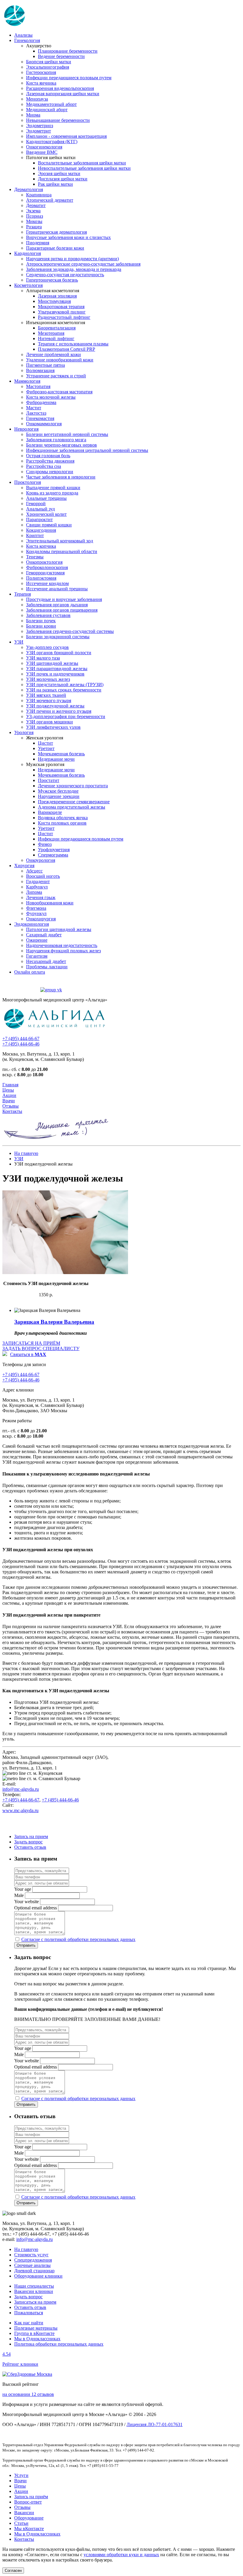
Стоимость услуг (31, 2255)
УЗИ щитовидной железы (52, 663)
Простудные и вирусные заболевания (64, 599)
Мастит (34, 408)
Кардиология (28, 253)
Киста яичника (41, 83)
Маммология (27, 381)
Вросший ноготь (43, 876)
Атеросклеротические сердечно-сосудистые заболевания (83, 264)
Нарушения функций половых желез (63, 951)
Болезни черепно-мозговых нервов (61, 445)
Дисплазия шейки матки (63, 179)
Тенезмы (35, 557)
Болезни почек (41, 621)
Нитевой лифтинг (56, 338)
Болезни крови (41, 626)
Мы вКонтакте (29, 2529)
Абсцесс (34, 871)
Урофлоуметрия (54, 850)
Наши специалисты (34, 2286)
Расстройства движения (50, 461)
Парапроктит (39, 519)
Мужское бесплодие (58, 791)
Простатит (49, 780)
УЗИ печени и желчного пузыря (59, 711)
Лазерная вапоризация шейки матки (63, 94)
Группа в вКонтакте (34, 2333)
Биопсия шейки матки (49, 62)
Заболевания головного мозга (56, 440)
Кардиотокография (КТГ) (52, 142)
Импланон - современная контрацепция (66, 136)
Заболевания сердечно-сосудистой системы (70, 631)
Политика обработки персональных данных (59, 2344)
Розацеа (34, 227)
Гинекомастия (40, 418)
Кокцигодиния (41, 530)
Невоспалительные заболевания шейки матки (84, 168)
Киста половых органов (62, 823)
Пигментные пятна (45, 365)
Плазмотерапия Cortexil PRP (67, 349)
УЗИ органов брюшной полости (59, 653)
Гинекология (27, 40)
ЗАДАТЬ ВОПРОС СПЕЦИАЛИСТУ (41, 1348)
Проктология (28, 482)
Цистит (45, 743)
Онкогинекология (44, 147)
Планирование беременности (68, 51)
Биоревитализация (57, 328)
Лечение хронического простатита (73, 786)
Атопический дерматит (50, 200)
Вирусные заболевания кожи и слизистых (68, 237)
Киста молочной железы (51, 397)
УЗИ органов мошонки (49, 722)
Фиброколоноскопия (47, 567)
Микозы (34, 221)
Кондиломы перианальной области (62, 551)
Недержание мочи (56, 759)
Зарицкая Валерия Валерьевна (54, 1322)
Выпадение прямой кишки (53, 488)
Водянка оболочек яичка (63, 818)
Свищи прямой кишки (49, 525)
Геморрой (36, 504)
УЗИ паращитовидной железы (57, 669)
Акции (9, 1095)
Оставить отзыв (30, 1847)
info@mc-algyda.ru (21, 1789)
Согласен (13, 2571)
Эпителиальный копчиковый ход (60, 541)
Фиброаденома (41, 402)
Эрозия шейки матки (59, 173)
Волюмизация (40, 370)
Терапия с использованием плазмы (73, 344)
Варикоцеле (50, 812)
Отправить (26, 1945)
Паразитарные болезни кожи (55, 248)
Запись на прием (31, 1836)
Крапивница (39, 195)
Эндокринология (32, 924)
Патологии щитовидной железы (59, 929)
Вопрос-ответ (28, 2502)
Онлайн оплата (30, 972)
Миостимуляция (54, 301)
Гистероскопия (41, 72)
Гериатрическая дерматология (56, 232)
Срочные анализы (32, 2265)
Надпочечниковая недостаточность (62, 945)
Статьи (21, 2523)
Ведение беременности (61, 56)
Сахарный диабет (44, 935)
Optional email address (36, 1908)
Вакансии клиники (34, 2291)
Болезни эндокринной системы (58, 637)
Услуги (21, 2475)
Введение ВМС (42, 152)
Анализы (23, 35)
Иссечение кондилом (47, 583)
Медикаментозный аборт (51, 104)
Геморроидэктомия (45, 573)
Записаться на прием (35, 2302)
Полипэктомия (41, 578)
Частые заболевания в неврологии (61, 477)
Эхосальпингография (48, 67)
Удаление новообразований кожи (60, 360)
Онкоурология (41, 860)
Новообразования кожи (50, 903)
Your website (27, 1902)
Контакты (12, 1111)
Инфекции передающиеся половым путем (69, 78)
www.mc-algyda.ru (20, 1810)
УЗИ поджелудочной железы (55, 706)
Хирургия (24, 866)
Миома (33, 115)
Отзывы (11, 1106)
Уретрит (46, 748)
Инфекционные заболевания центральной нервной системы (87, 450)
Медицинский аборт (47, 110)
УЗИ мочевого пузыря (49, 700)
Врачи (9, 1101)
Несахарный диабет (46, 961)
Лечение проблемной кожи (53, 354)
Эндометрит (39, 131)
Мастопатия (38, 386)
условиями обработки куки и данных (121, 2555)
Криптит (35, 535)
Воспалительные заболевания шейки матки (82, 163)
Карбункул (37, 887)
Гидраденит (38, 881)
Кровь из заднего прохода (52, 493)
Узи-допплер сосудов (47, 647)
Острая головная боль (48, 456)
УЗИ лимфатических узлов (53, 727)
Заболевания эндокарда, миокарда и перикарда (74, 269)
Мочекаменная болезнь (61, 754)
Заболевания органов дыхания (57, 605)
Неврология (26, 429)
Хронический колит (46, 514)
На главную (26, 1153)
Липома (34, 892)
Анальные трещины (46, 498)
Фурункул (36, 913)
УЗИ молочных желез (48, 679)
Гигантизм (37, 956)
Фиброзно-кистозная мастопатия (59, 392)
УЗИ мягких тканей (46, 695)
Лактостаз (36, 413)
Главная (10, 1085)
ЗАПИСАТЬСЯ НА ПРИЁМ (31, 1343)
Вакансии (24, 2513)
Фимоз (45, 844)
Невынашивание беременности (58, 120)
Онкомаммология (44, 424)
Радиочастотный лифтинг (64, 317)
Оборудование (29, 2518)
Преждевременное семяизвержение (74, 802)
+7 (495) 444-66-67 (21, 1039)
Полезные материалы (36, 2328)
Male (19, 1895)
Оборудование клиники (38, 2276)
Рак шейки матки (55, 184)
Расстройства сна (44, 466)
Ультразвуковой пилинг (62, 312)
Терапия (23, 594)
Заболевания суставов (48, 615)
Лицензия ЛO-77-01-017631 (155, 2424)
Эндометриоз (40, 126)
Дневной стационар (34, 2271)
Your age (23, 1889)
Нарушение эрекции (59, 796)
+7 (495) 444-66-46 (21, 1044)
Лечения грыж (41, 897)
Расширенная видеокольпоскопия (60, 88)
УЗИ (19, 642)
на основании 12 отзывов (28, 2394)
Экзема (33, 211)
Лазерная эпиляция (57, 296)
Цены (8, 1090)
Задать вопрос (28, 1842)
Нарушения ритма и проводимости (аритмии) (72, 259)
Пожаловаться (29, 2313)
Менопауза (37, 99)
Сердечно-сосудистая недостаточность (65, 275)
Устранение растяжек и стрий (56, 376)
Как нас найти (29, 2323)
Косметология (28, 285)
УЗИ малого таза (43, 658)
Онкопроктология (44, 562)
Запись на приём (31, 2497)
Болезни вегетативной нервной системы (67, 434)
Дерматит (36, 205)
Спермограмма (53, 855)
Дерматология (29, 189)
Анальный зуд (40, 509)
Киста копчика (41, 546)
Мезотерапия (51, 333)
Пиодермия (38, 243)
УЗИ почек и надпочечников (55, 674)
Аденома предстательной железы (72, 807)
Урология (24, 732)
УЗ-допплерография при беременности (66, 716)
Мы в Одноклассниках (37, 2339)
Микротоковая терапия (61, 307)
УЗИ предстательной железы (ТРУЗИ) (65, 685)
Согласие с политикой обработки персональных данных (78, 1939)
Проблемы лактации (47, 967)
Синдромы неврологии (50, 472)
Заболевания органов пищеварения (62, 610)
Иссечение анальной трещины (57, 589)
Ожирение (37, 940)
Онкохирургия (41, 919)
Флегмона (36, 908)
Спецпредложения (33, 2260)
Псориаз (35, 216)
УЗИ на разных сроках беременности (64, 690)
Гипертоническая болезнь (52, 280)
